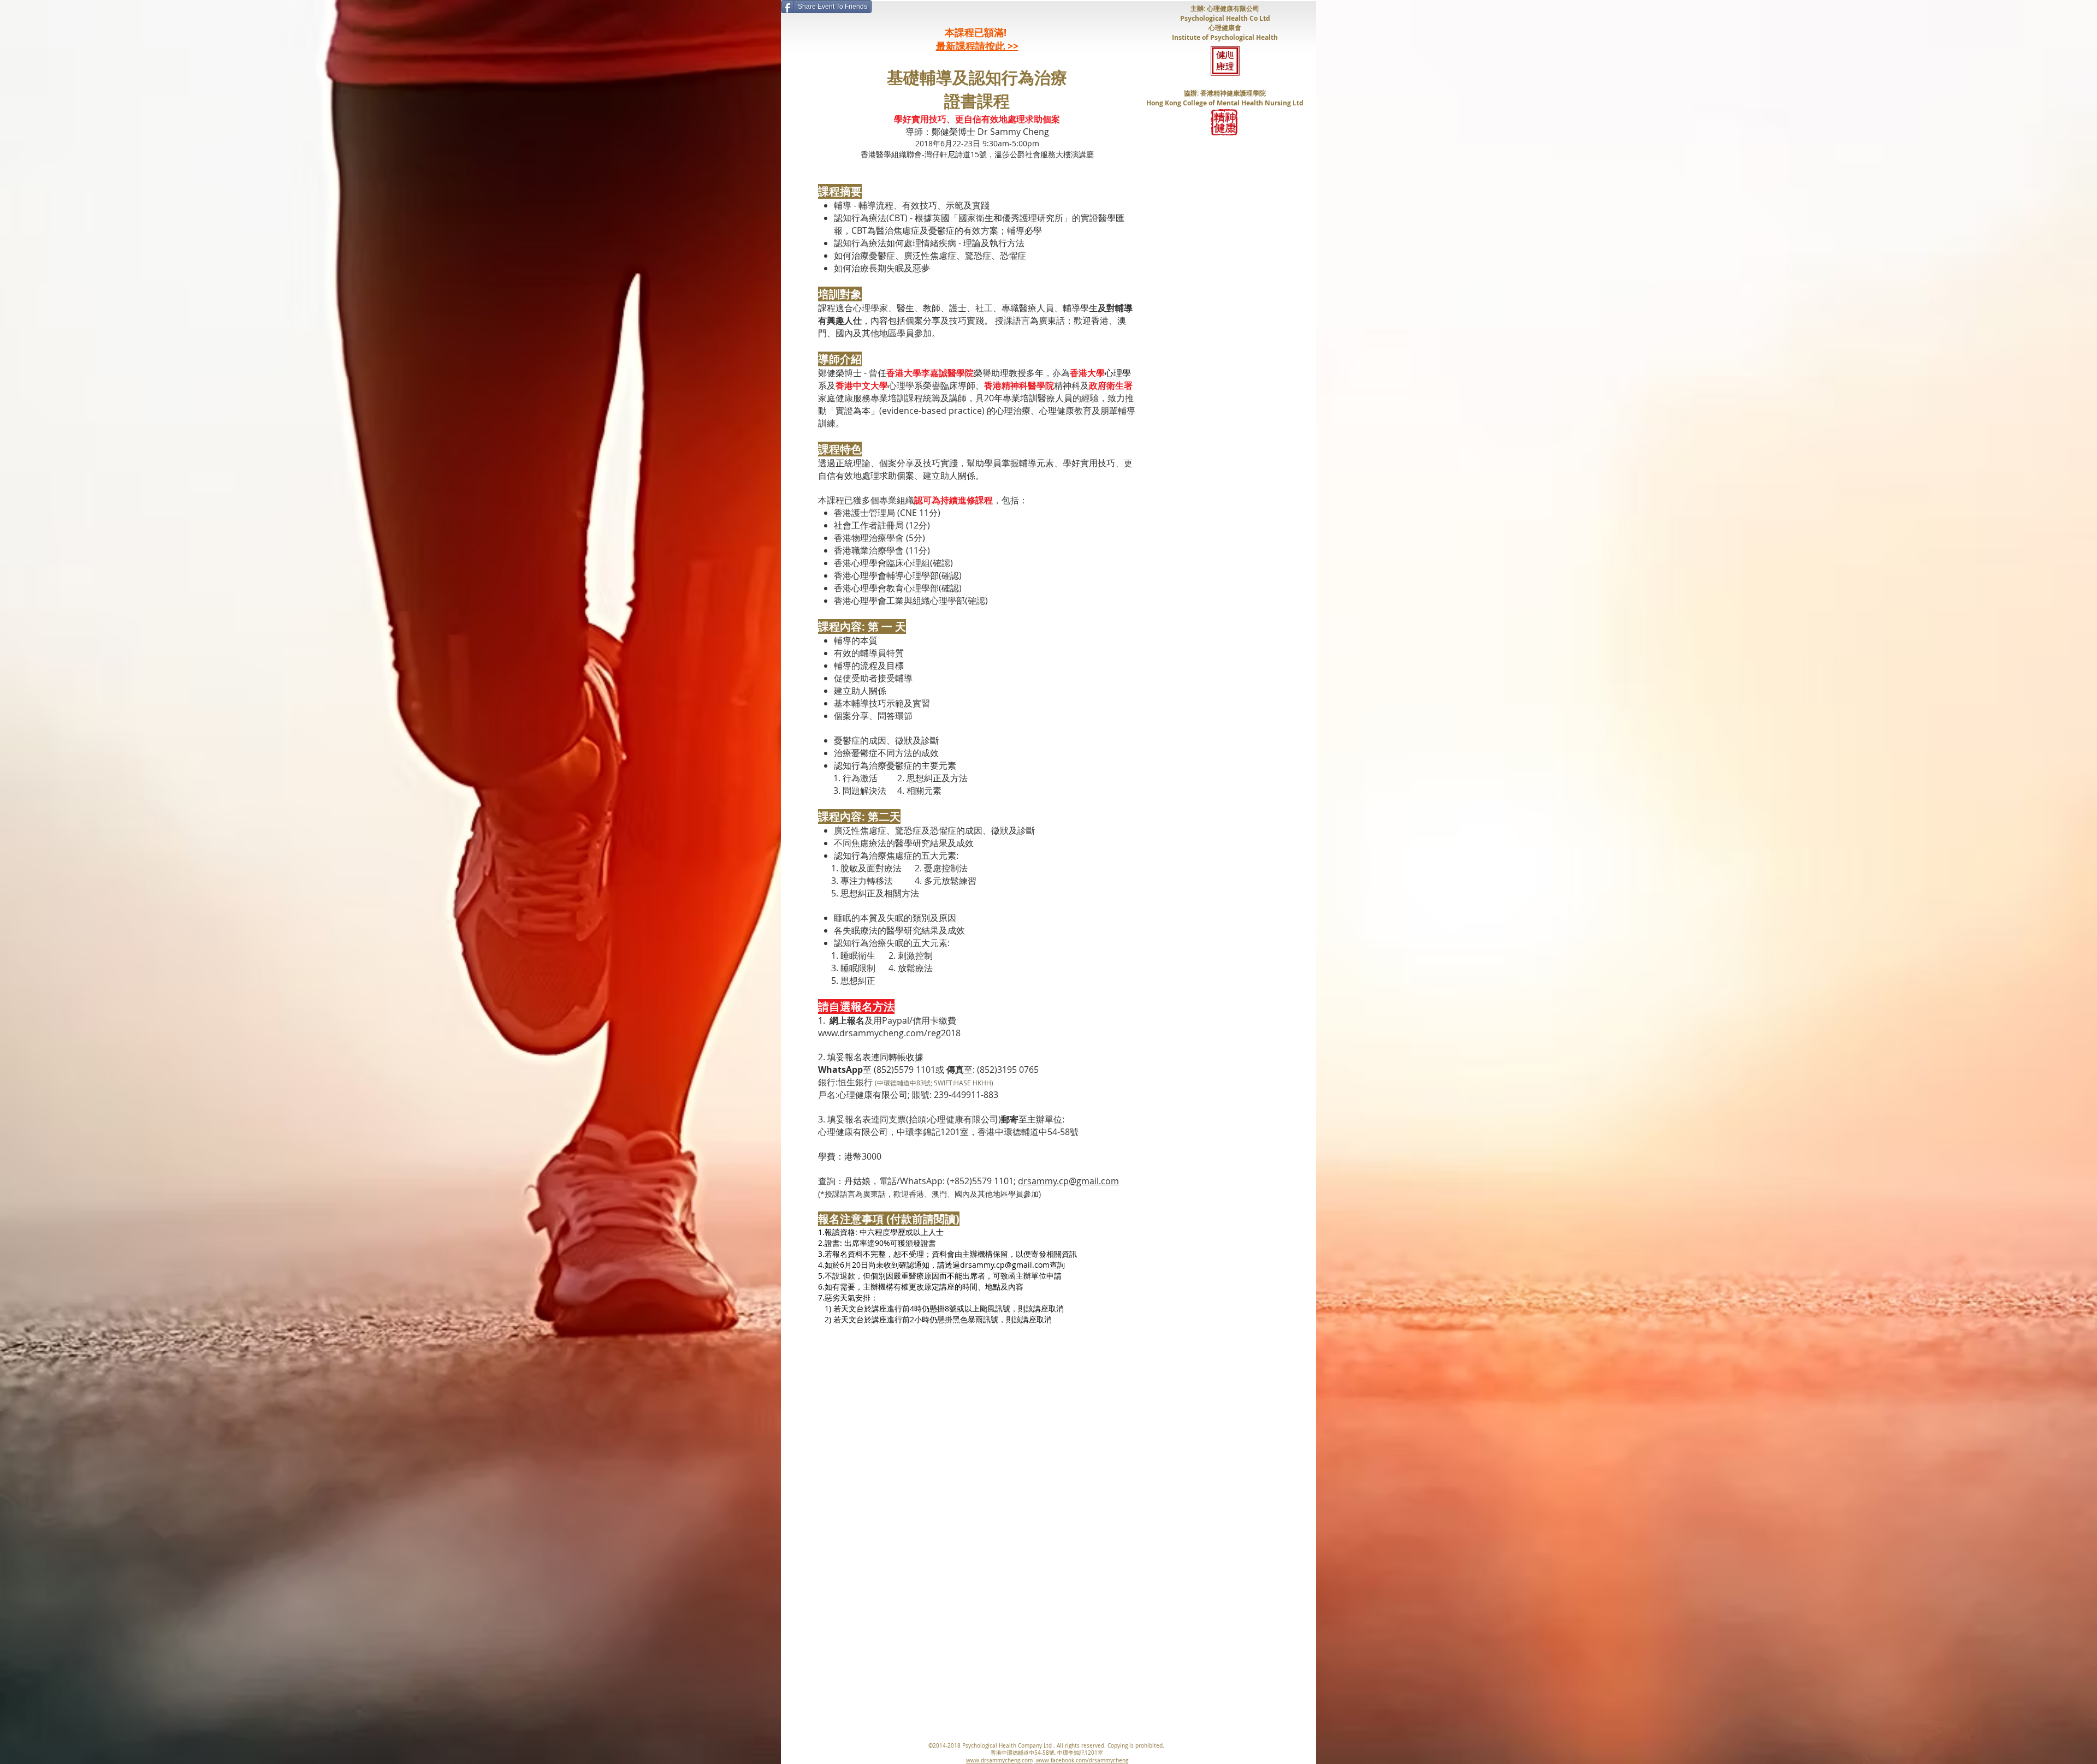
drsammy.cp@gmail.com (1068, 1181)
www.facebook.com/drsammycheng (1081, 1760)
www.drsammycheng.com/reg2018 (889, 1033)
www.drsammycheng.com (999, 1760)
